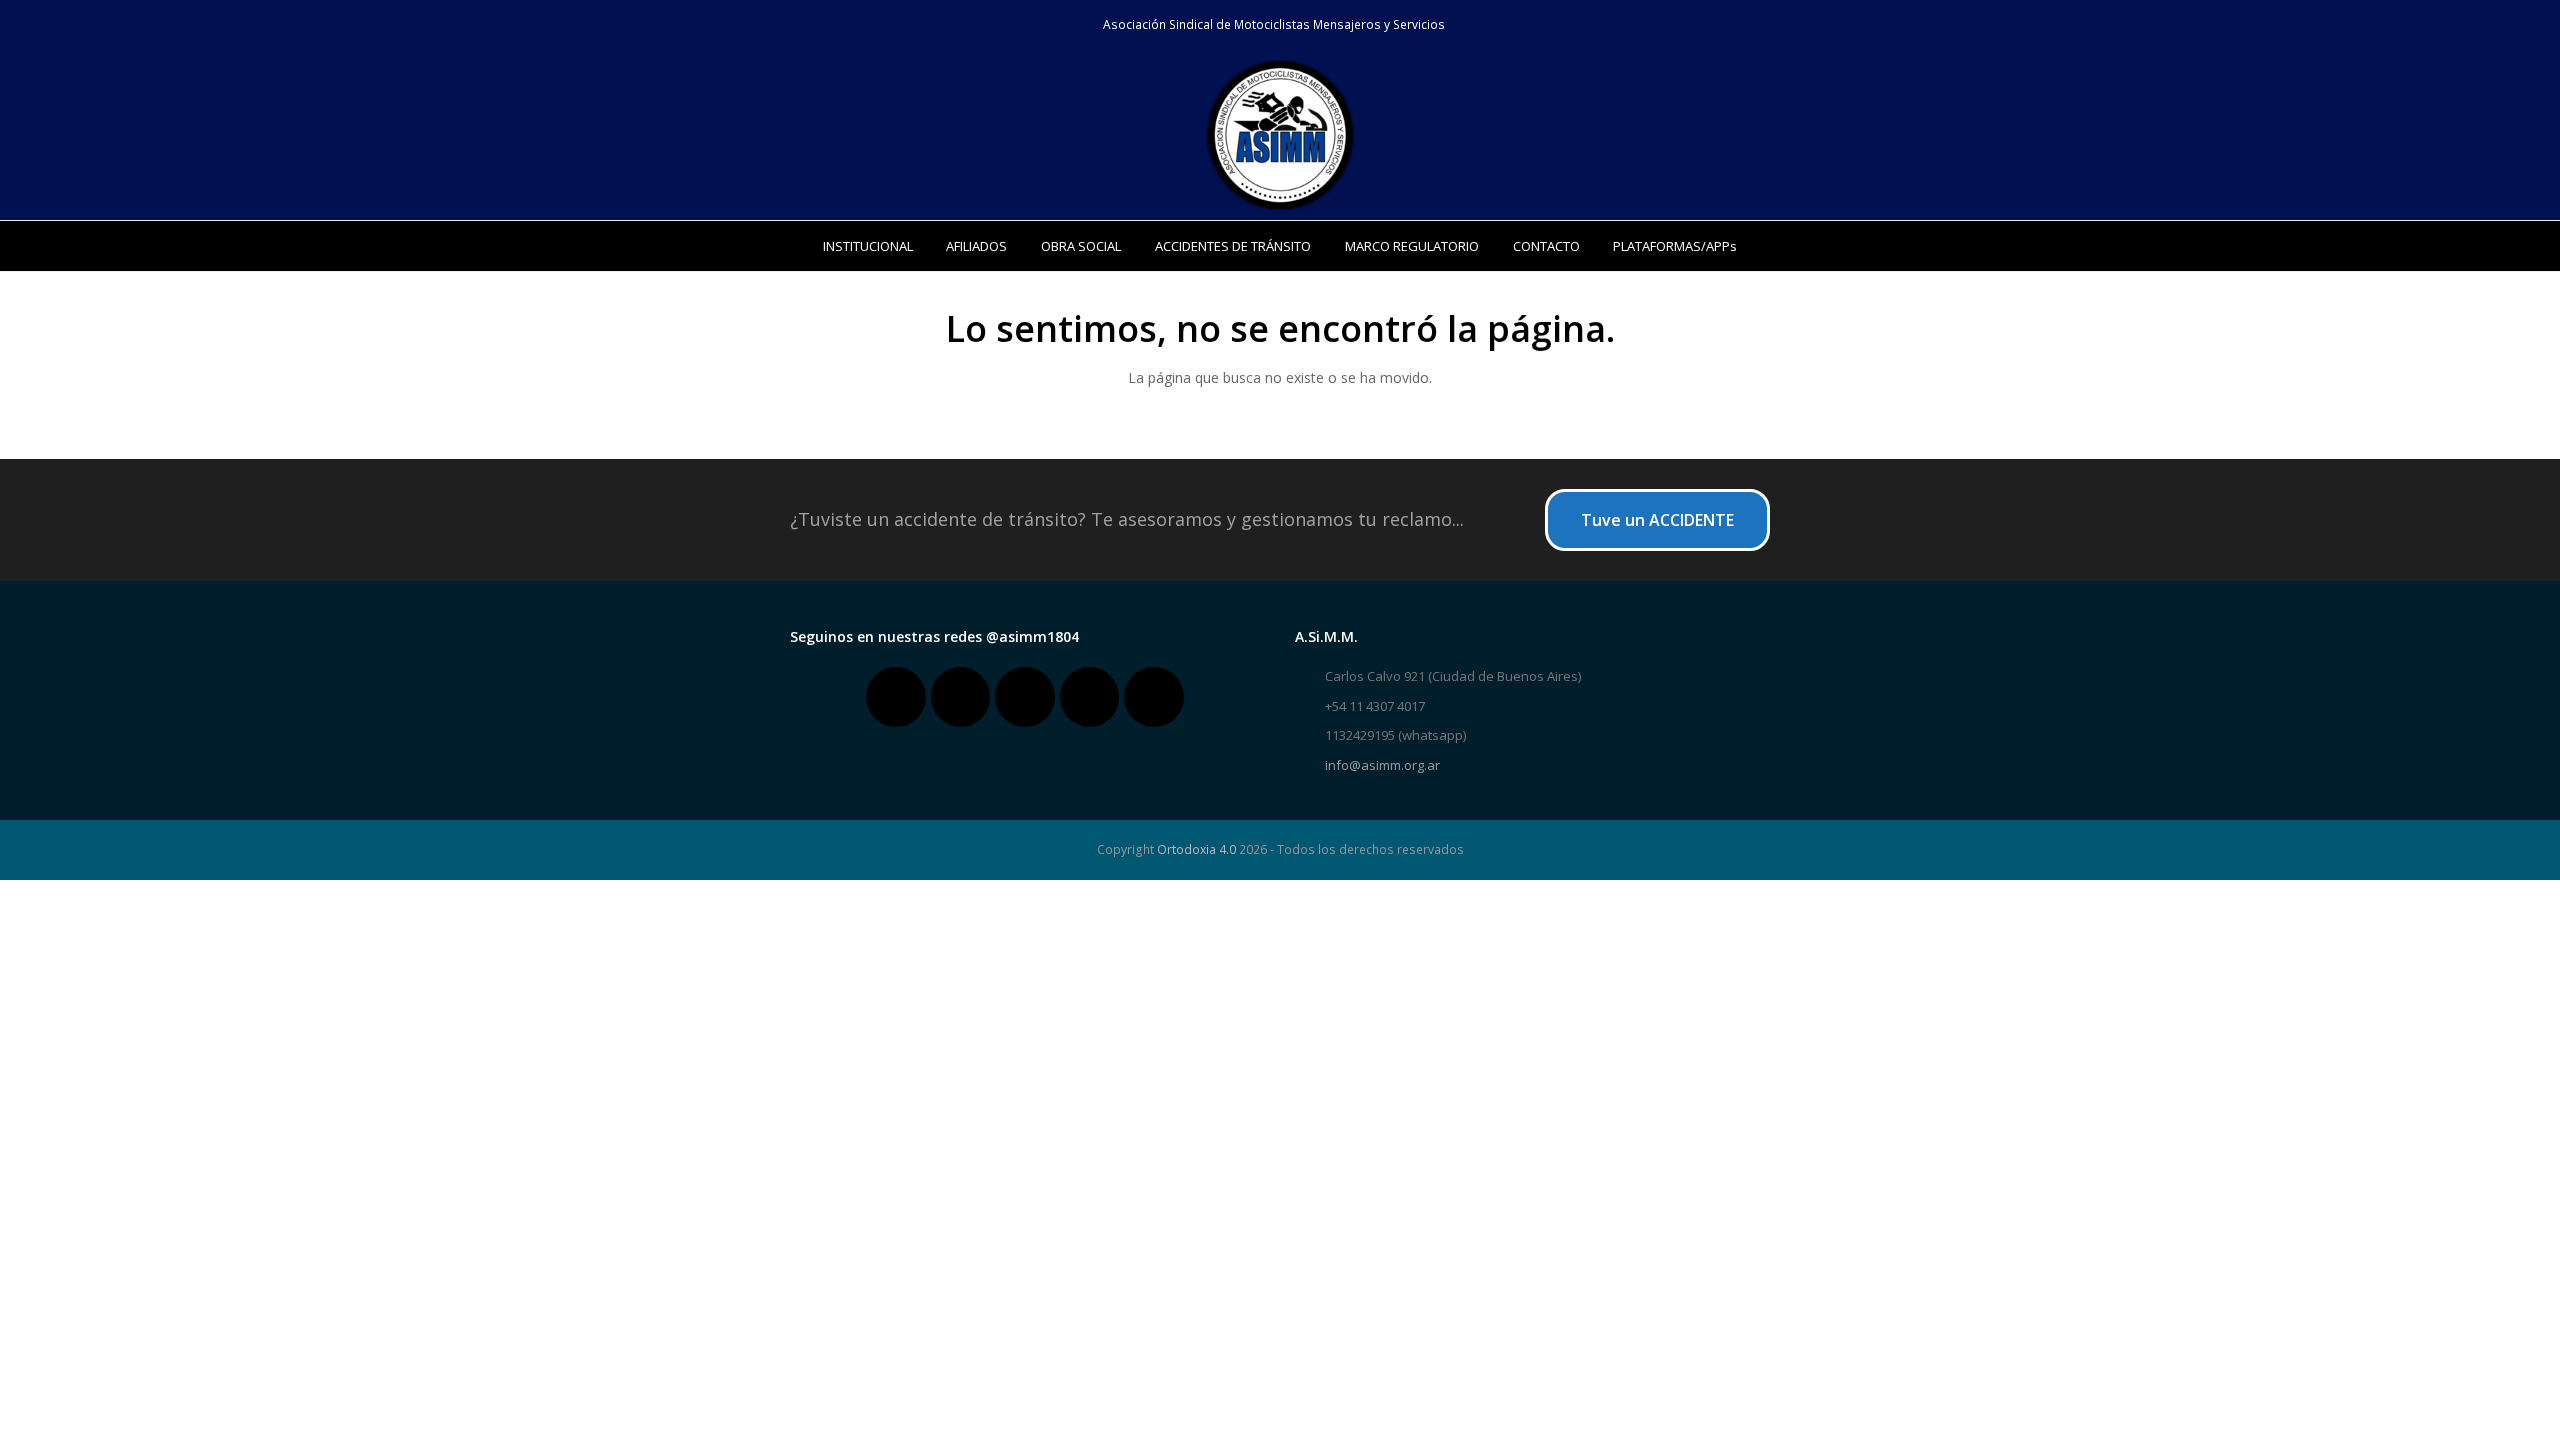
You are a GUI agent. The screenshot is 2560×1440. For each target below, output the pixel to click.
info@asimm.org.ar (1382, 765)
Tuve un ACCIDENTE (1657, 520)
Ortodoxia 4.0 (1196, 849)
